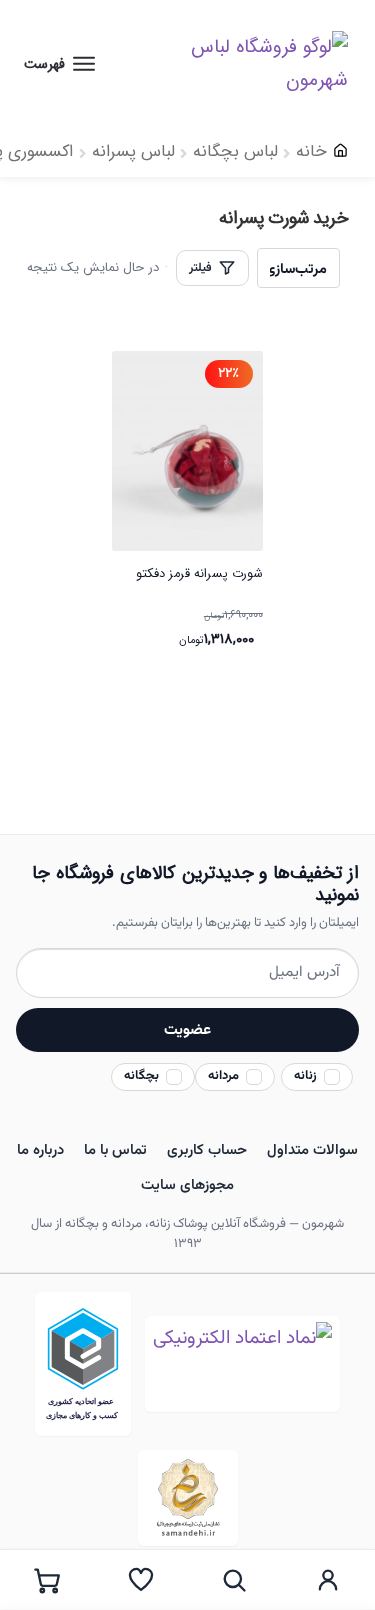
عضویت (187, 1030)
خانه (311, 151)
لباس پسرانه (133, 151)
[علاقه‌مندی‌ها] (141, 1580)
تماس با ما (115, 1150)
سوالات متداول (312, 1150)
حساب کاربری (207, 1150)
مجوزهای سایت (187, 1185)
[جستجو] (235, 1580)
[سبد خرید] (47, 1580)
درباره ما (40, 1150)
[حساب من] (328, 1580)
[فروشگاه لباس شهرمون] (247, 63)
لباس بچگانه (235, 151)
